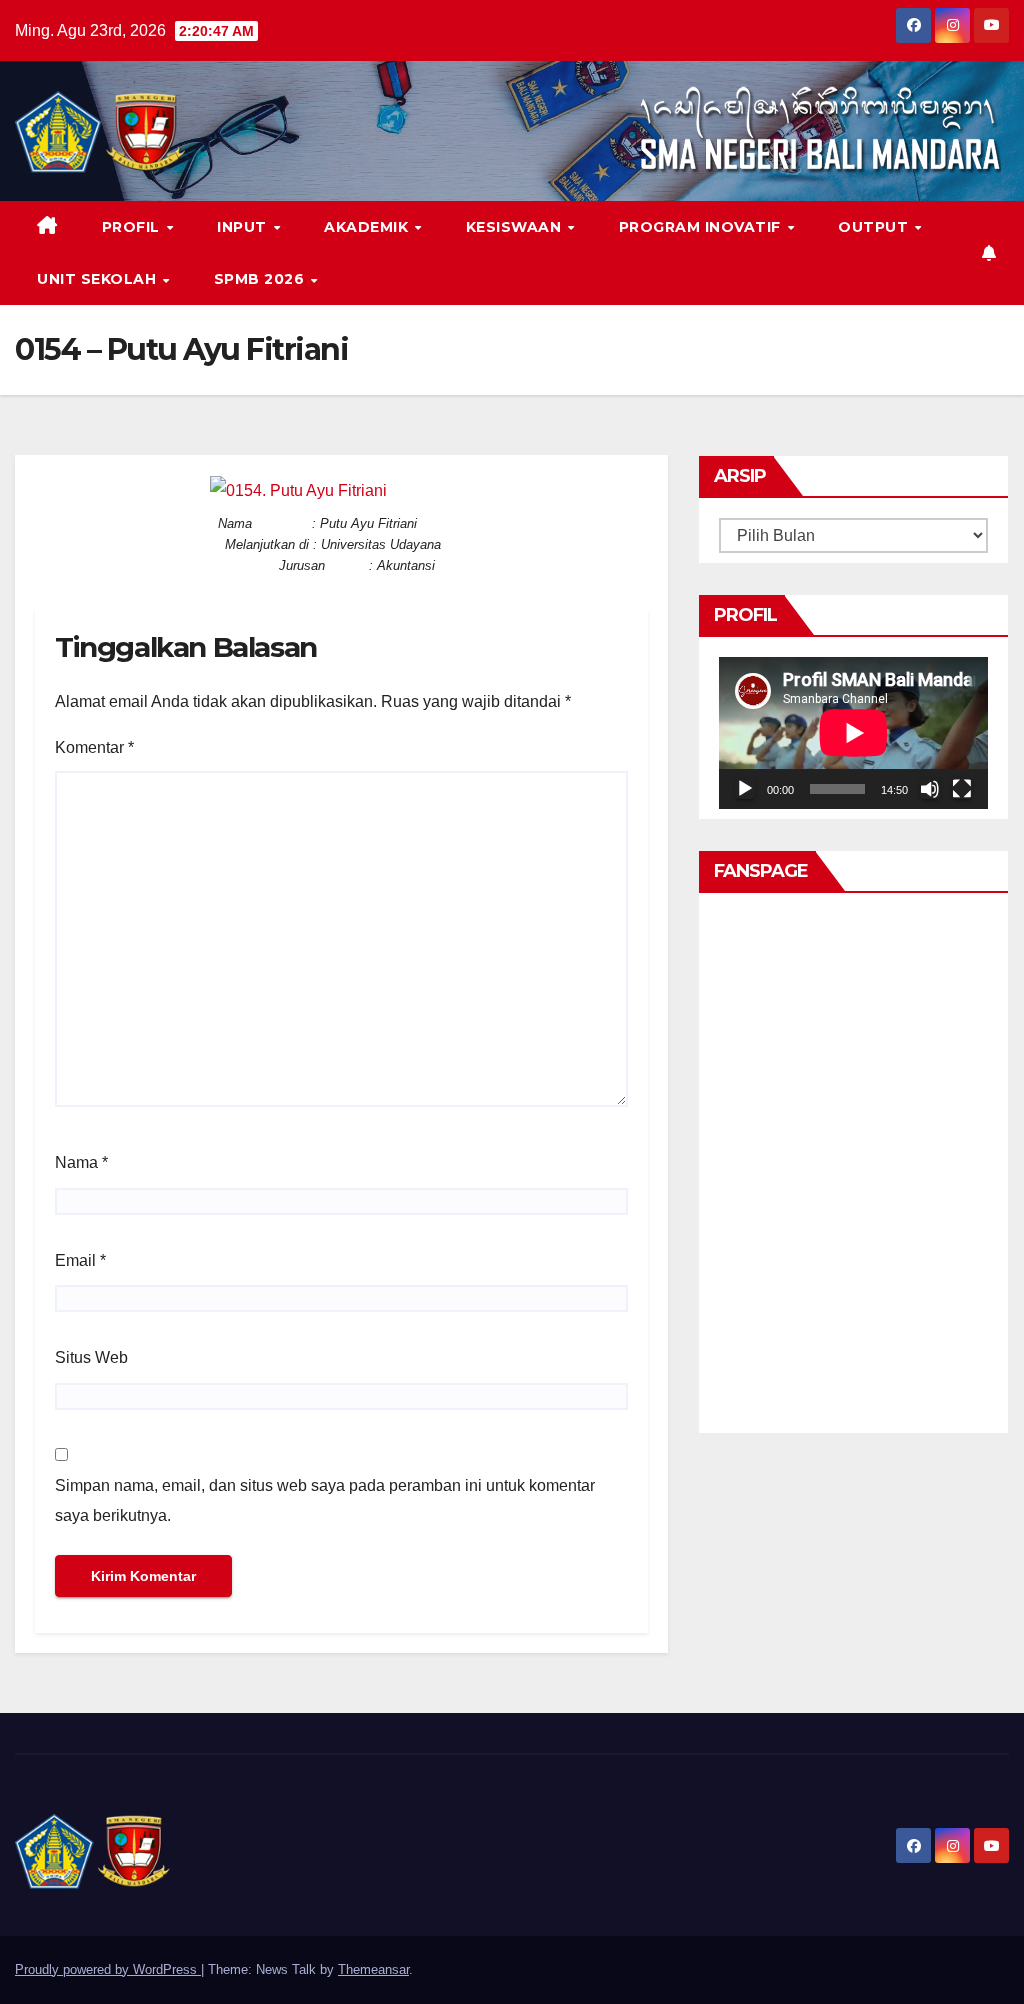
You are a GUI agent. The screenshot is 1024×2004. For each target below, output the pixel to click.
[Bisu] (930, 789)
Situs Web (91, 1357)
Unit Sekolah (99, 279)
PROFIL (133, 227)
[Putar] (745, 789)
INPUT (244, 227)
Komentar (94, 747)
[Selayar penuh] (962, 789)
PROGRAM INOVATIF (702, 227)
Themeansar (373, 1969)
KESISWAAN (516, 227)
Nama (81, 1162)
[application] (853, 732)
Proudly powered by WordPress (108, 1969)
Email (80, 1260)
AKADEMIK (368, 227)
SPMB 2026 (261, 279)
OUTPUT (875, 227)
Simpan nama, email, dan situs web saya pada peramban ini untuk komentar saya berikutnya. (325, 1500)
